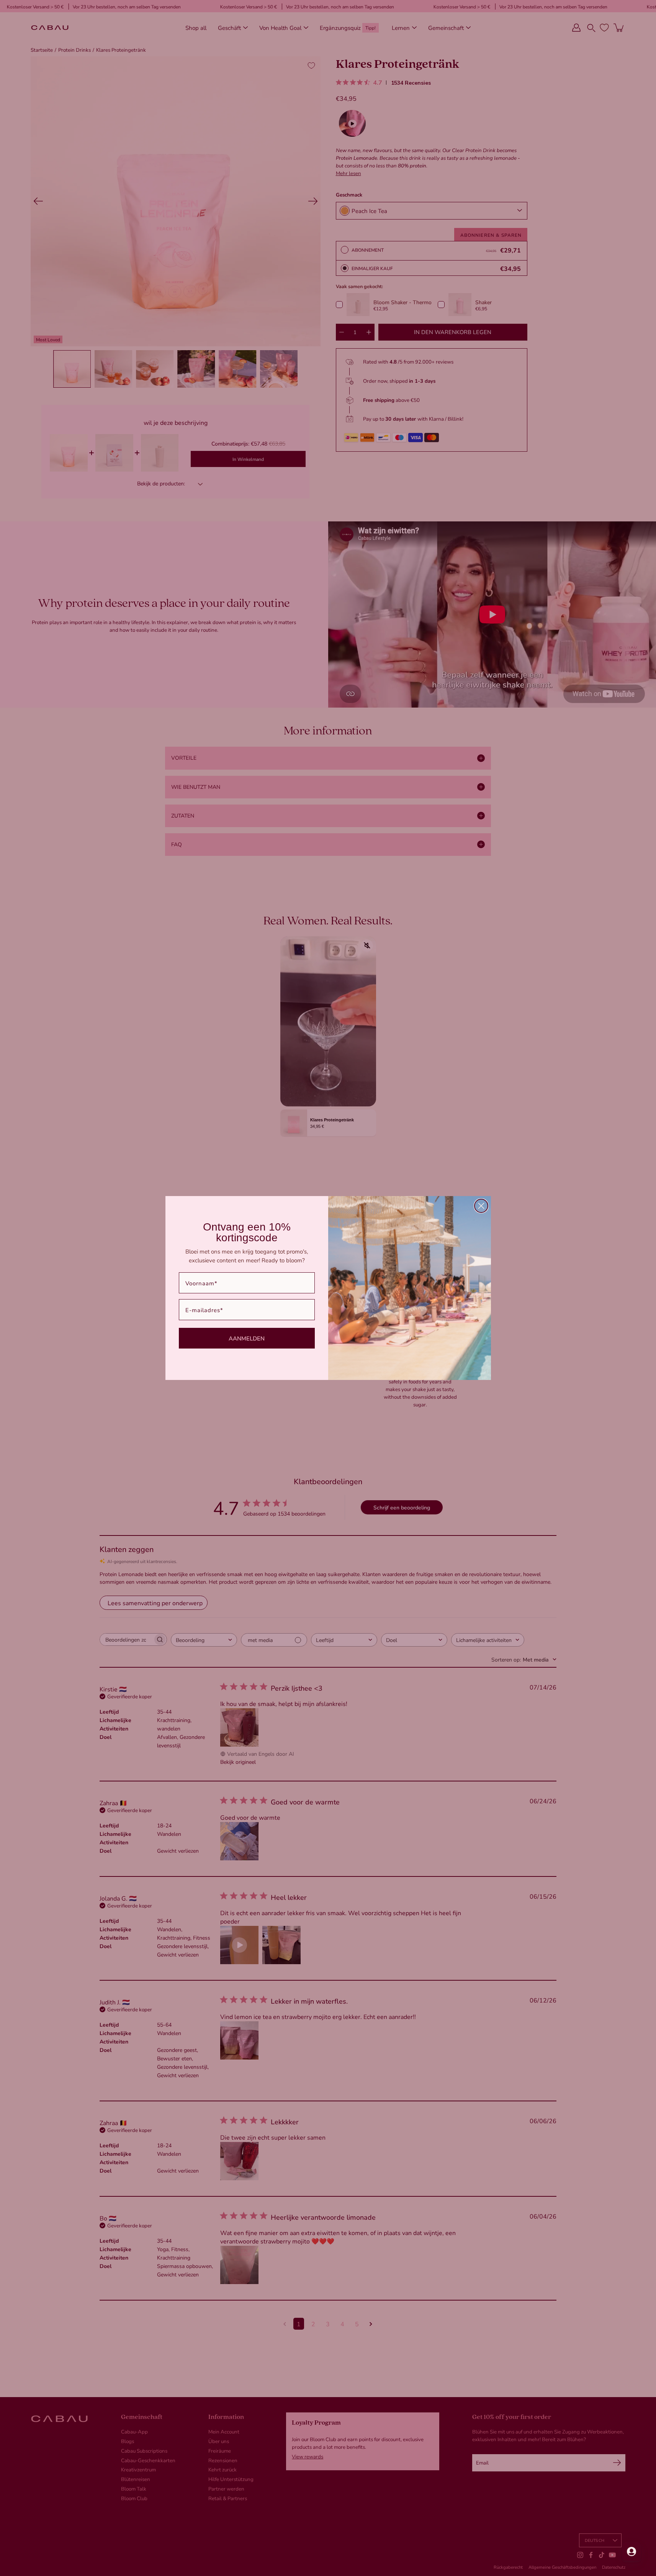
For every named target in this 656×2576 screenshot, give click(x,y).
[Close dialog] (481, 1206)
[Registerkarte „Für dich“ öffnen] (631, 2551)
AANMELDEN (247, 1338)
